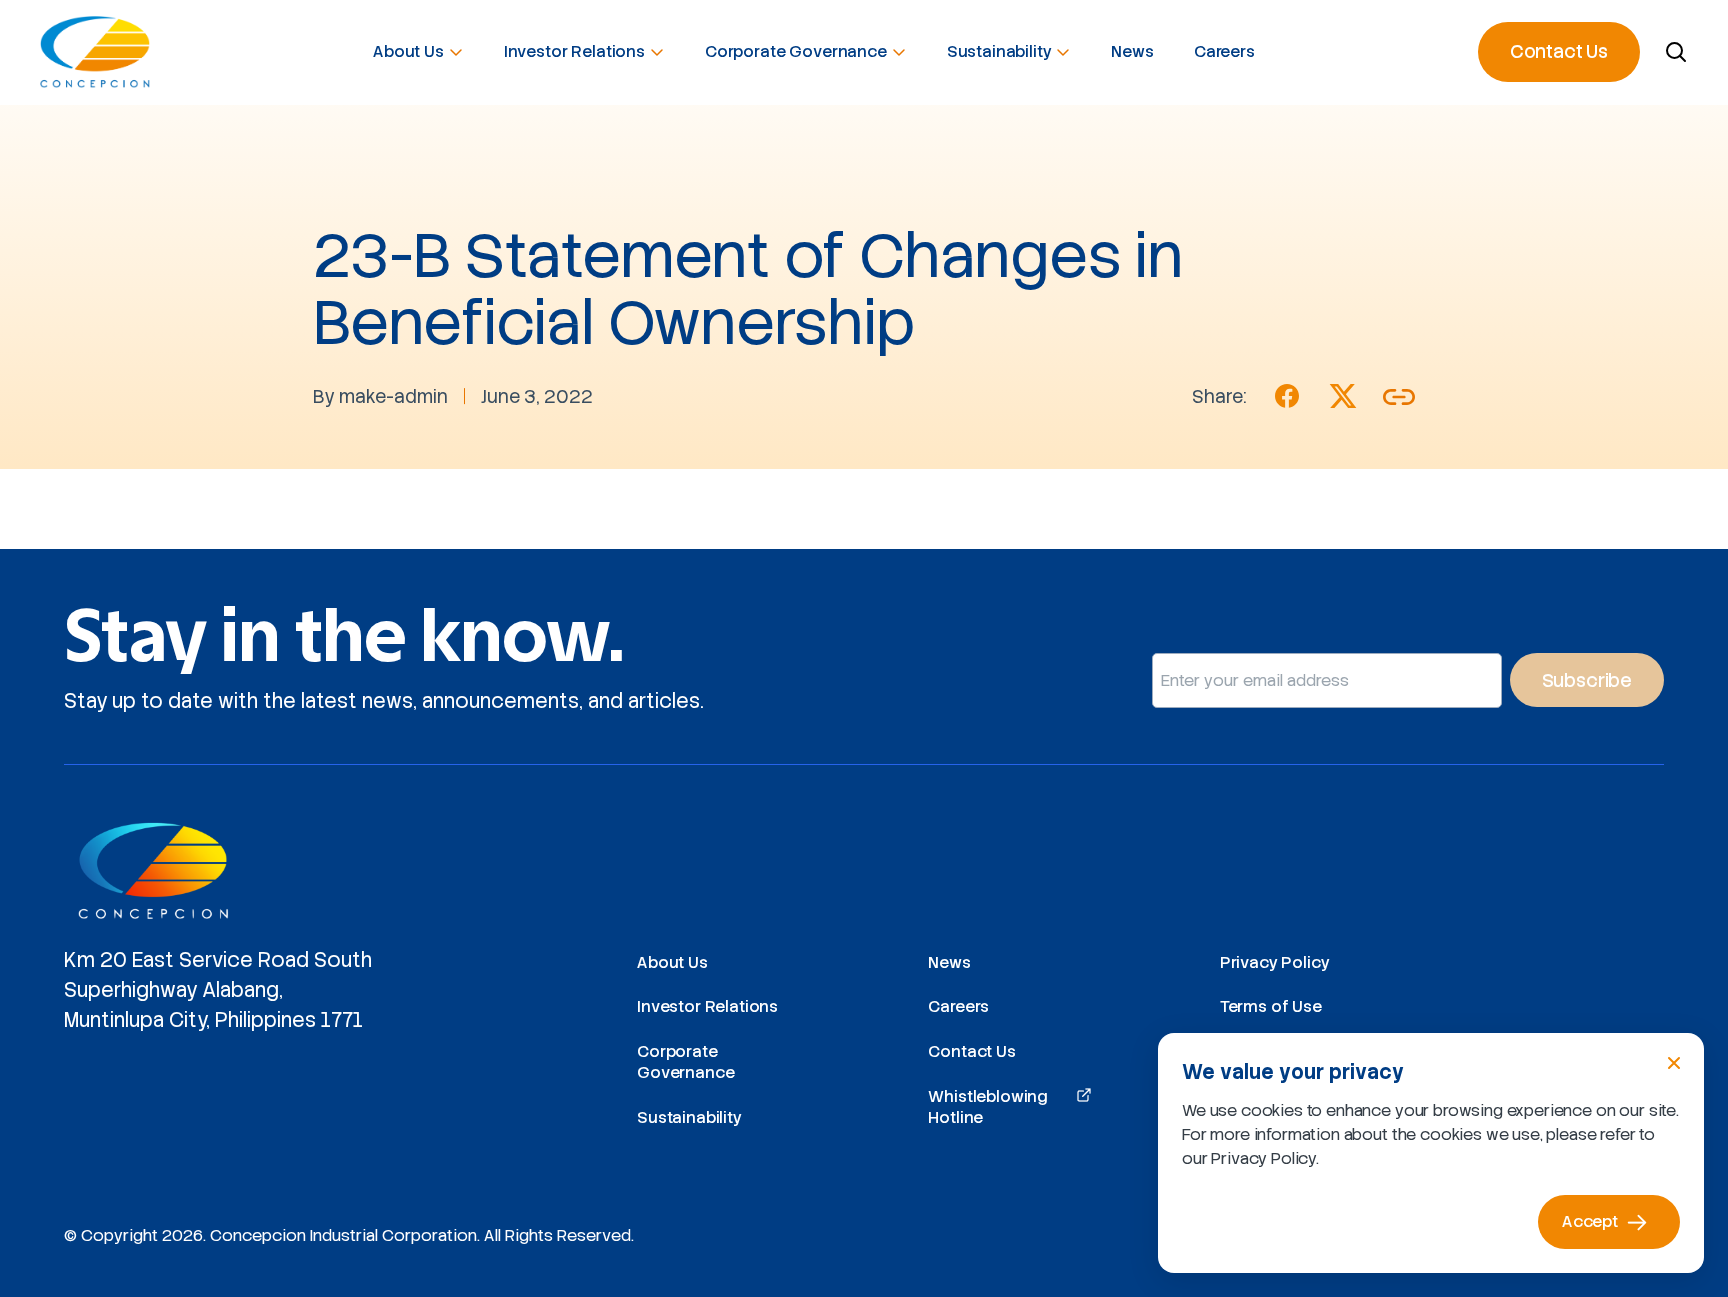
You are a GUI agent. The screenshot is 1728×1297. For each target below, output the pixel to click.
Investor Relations (574, 51)
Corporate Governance (796, 51)
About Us (408, 51)
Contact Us (1559, 51)
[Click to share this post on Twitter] (1343, 396)
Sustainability (999, 51)
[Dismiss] (1674, 1063)
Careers (1224, 51)
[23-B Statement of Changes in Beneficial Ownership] (1287, 396)
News (1132, 51)
